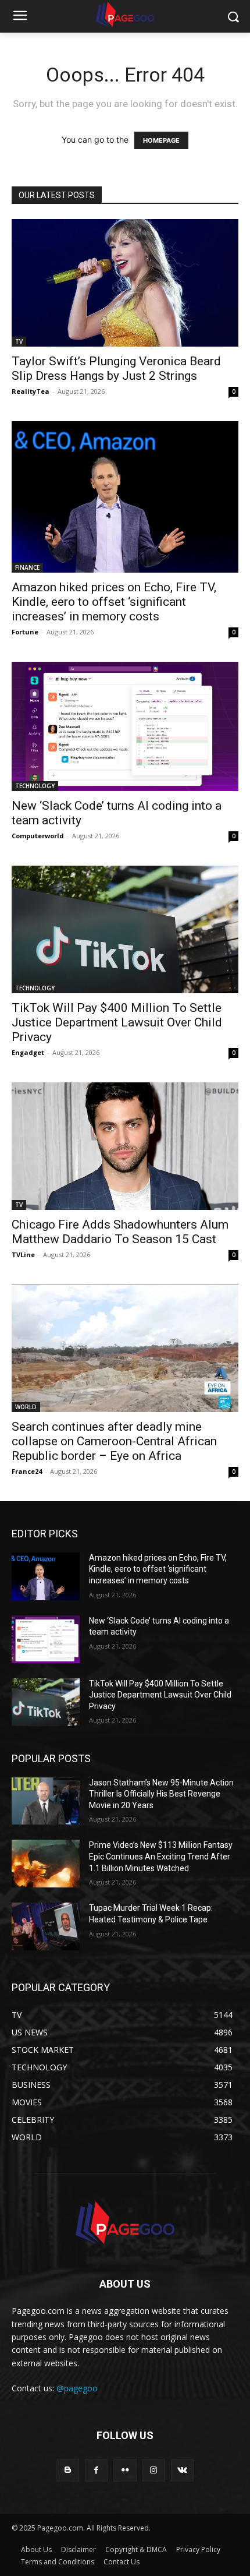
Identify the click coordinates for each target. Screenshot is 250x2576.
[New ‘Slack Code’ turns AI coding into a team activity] (125, 726)
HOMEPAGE (161, 140)
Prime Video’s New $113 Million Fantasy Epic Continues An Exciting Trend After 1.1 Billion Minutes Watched (161, 1856)
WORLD (26, 1407)
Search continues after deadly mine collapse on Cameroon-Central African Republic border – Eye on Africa (114, 1441)
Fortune (25, 632)
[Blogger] (68, 2470)
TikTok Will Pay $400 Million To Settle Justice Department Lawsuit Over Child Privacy (117, 1022)
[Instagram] (154, 2470)
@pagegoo (77, 2388)
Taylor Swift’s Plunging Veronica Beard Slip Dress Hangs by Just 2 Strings (116, 368)
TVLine (23, 1255)
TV (19, 341)
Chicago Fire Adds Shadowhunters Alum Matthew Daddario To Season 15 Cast (120, 1232)
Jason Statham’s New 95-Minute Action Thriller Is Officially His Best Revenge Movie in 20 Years (161, 1794)
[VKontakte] (182, 2470)
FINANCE (27, 567)
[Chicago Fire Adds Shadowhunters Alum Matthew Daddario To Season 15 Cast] (125, 1146)
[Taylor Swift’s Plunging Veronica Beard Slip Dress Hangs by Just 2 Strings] (125, 283)
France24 (27, 1471)
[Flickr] (125, 2470)
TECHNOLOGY (35, 786)
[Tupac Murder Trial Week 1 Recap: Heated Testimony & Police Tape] (46, 1926)
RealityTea (31, 391)
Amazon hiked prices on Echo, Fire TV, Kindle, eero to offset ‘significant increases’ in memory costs (114, 602)
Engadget (28, 1052)
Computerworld (38, 836)
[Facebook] (96, 2470)
